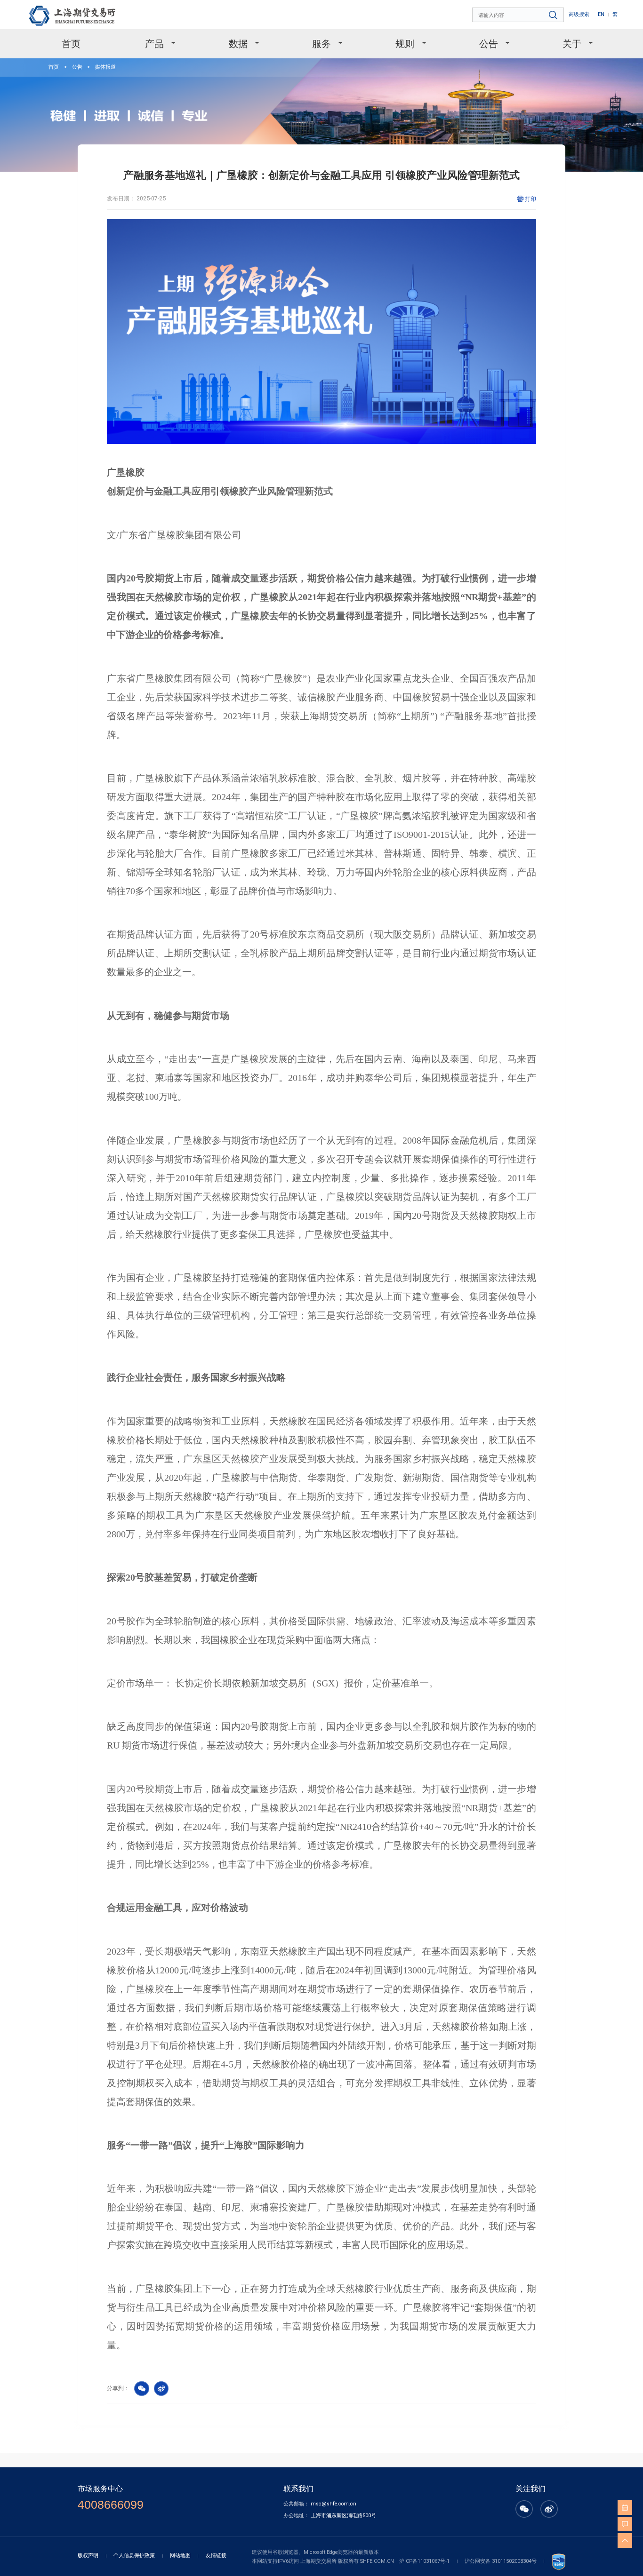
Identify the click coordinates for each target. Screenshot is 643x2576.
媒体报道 (105, 67)
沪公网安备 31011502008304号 (501, 2561)
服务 (321, 44)
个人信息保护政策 (134, 2556)
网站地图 (180, 2556)
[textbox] (518, 15)
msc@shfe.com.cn (334, 2504)
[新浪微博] (549, 2514)
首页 (71, 44)
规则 (405, 44)
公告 (489, 44)
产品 (154, 44)
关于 (572, 44)
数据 (238, 44)
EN (601, 14)
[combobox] (518, 15)
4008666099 (111, 2505)
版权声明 (88, 2556)
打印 (530, 199)
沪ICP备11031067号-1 (424, 2561)
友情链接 (216, 2556)
